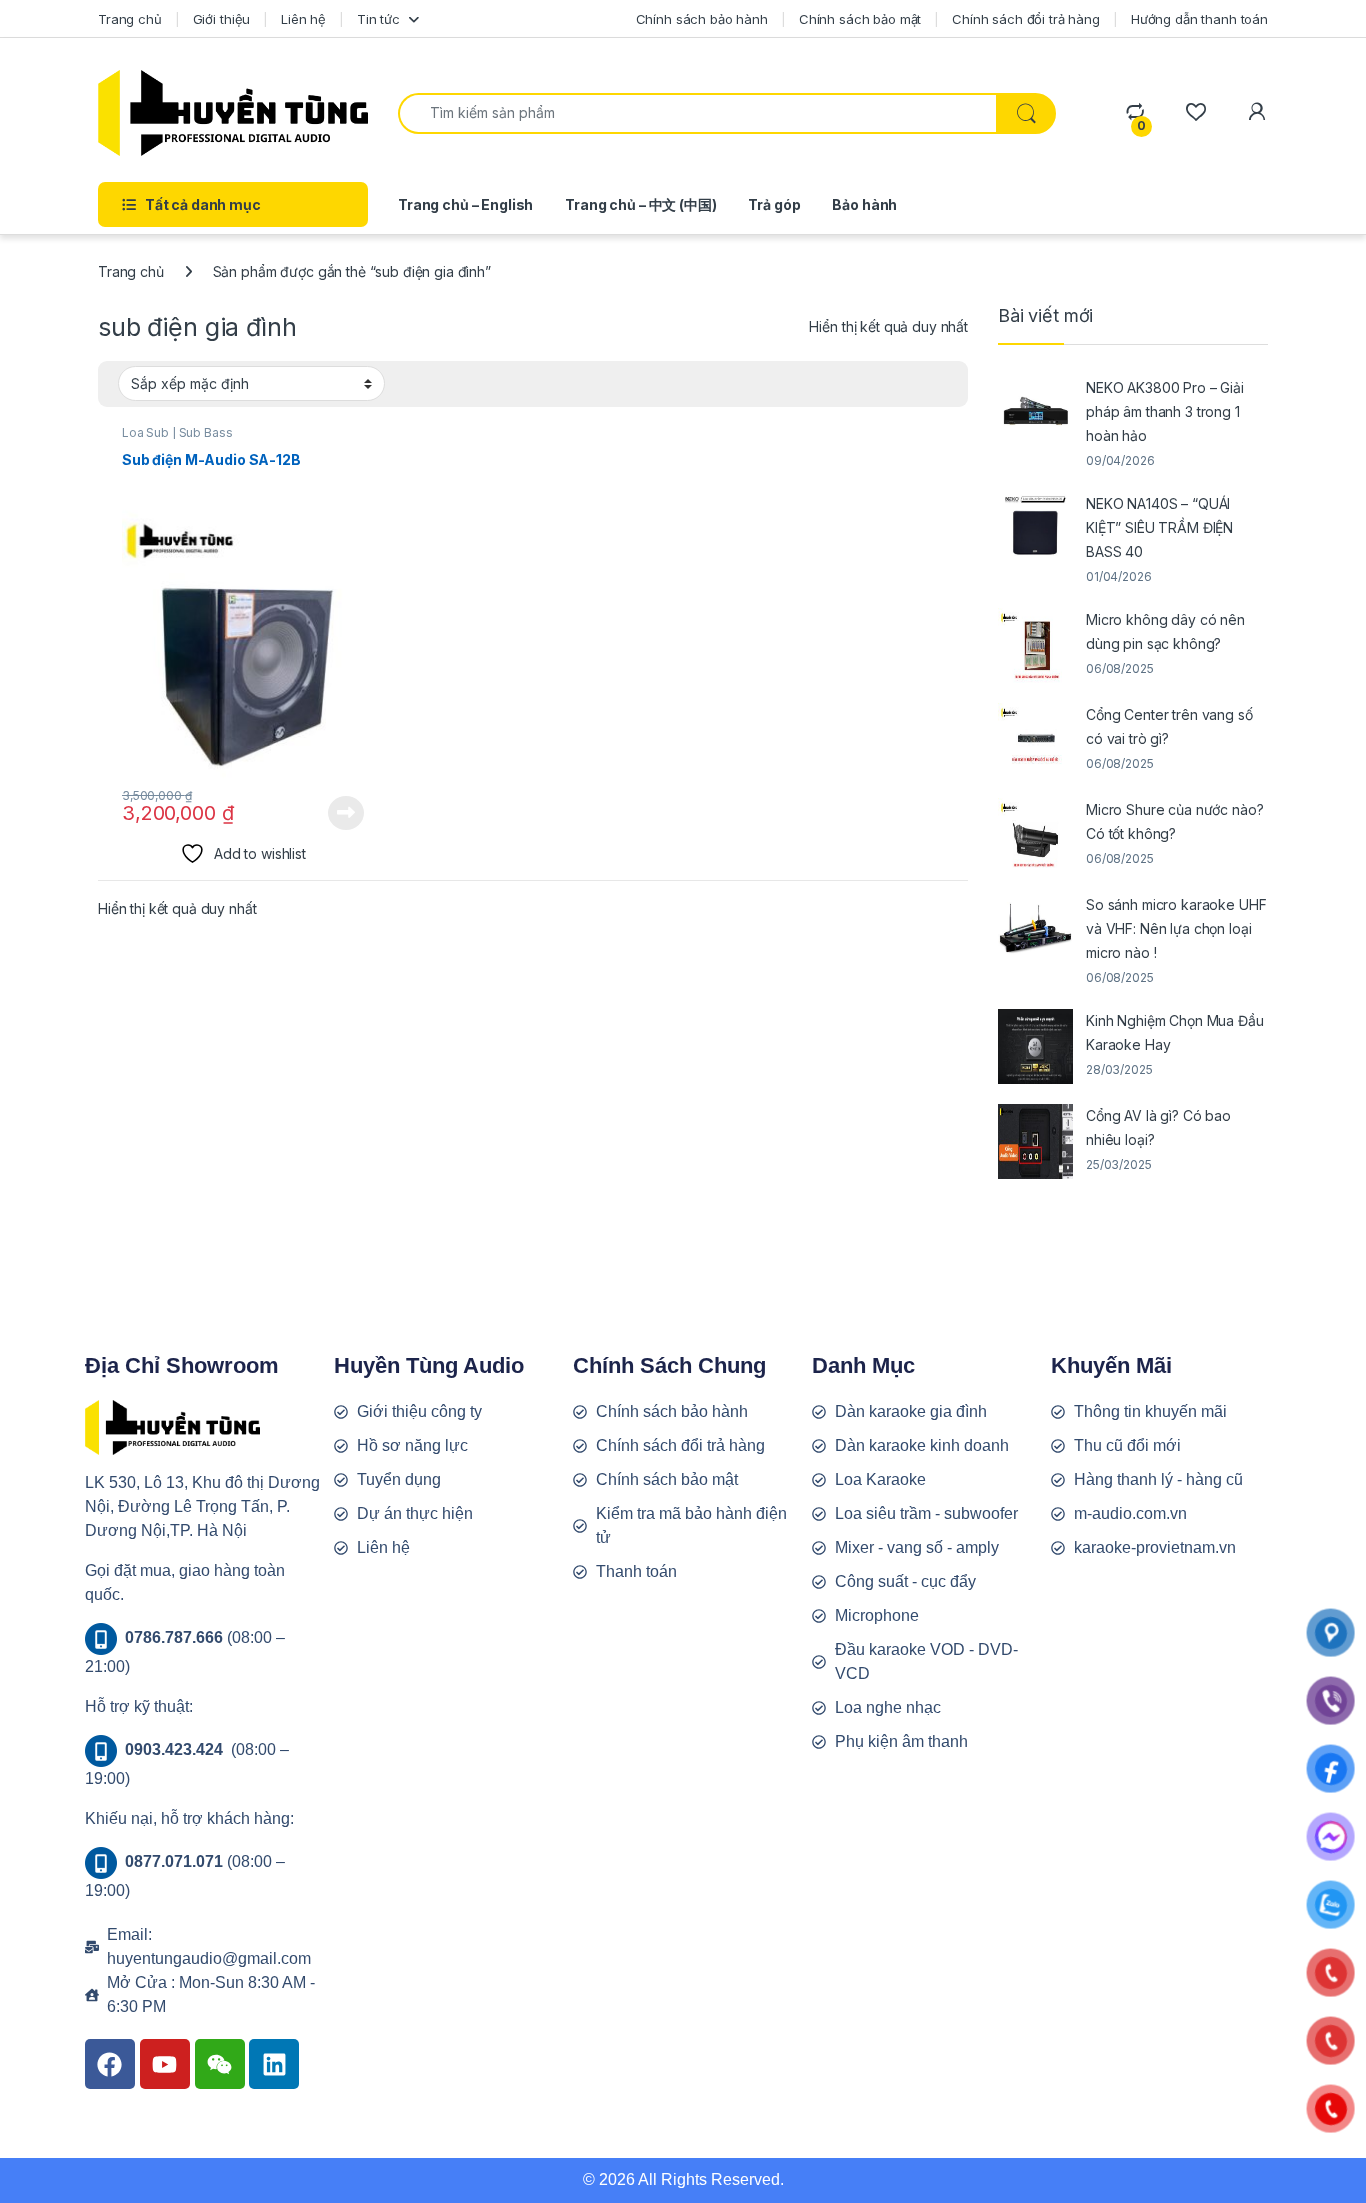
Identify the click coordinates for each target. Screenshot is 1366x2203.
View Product (338, 813)
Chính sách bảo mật (860, 19)
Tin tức (378, 19)
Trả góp (774, 204)
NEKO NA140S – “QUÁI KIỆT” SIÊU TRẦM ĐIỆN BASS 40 (1159, 527)
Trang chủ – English (465, 204)
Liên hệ (303, 19)
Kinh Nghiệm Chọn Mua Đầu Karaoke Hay (1175, 1032)
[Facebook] (110, 2064)
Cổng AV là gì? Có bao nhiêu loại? (1158, 1127)
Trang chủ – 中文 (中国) (640, 204)
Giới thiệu (222, 19)
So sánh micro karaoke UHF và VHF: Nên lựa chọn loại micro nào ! (1176, 928)
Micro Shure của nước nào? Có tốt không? (1175, 821)
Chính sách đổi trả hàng (1026, 19)
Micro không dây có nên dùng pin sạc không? (1165, 631)
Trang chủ (130, 19)
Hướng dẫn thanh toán (1199, 19)
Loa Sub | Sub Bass (177, 432)
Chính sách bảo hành (702, 19)
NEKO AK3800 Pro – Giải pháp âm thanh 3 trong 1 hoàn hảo (1165, 411)
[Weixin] (220, 2064)
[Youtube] (165, 2064)
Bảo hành (864, 204)
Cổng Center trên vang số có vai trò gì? (1169, 726)
